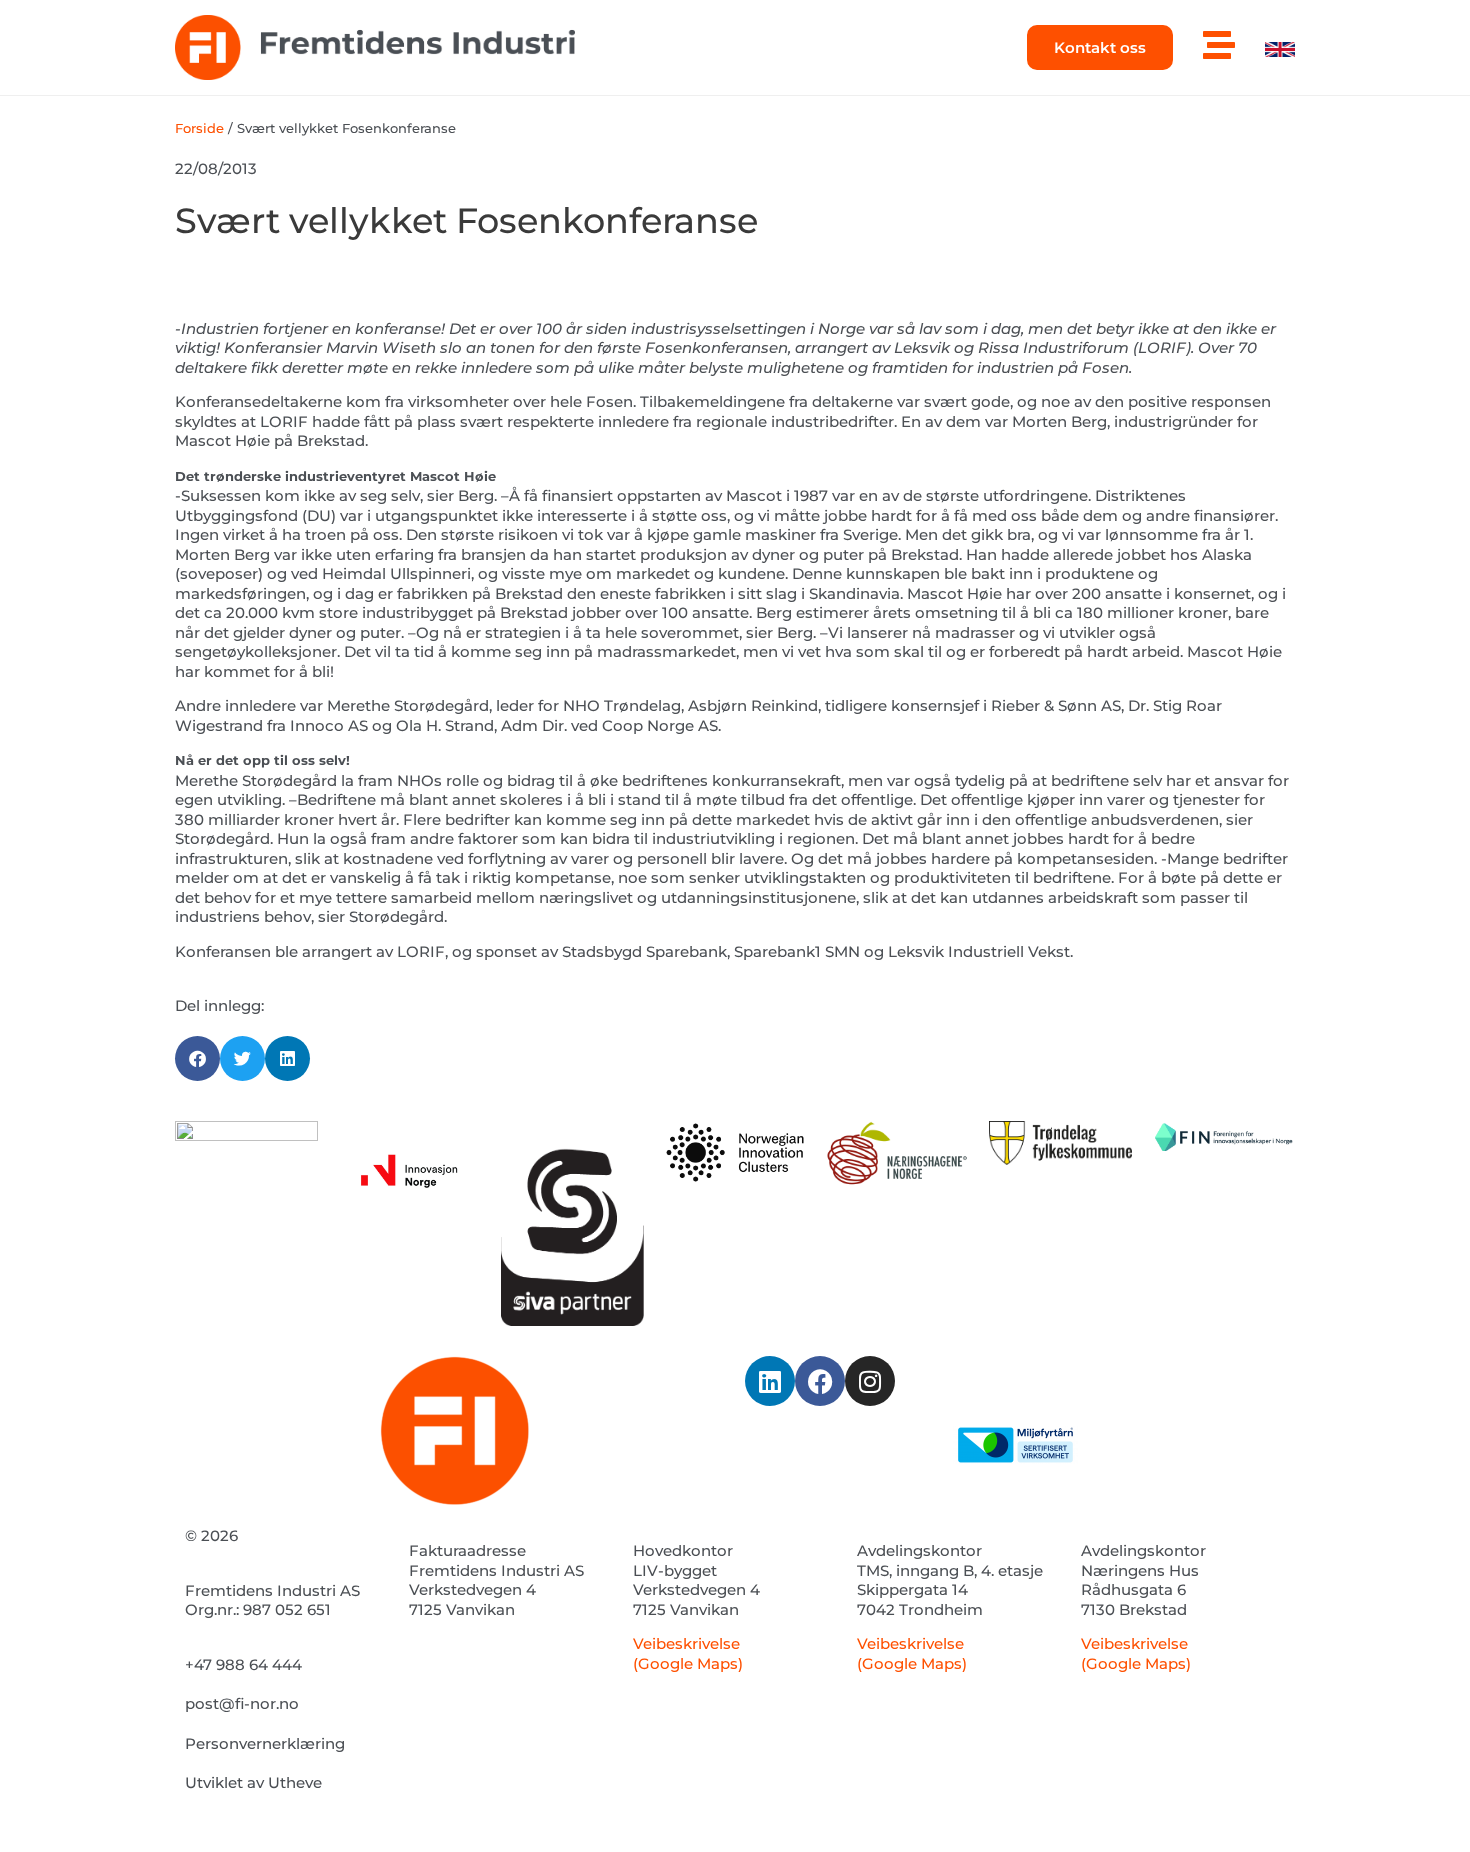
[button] (197, 1058)
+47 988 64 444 (243, 1664)
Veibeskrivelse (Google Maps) (688, 1653)
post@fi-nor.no (242, 1703)
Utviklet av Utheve (253, 1782)
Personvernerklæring (265, 1743)
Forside (199, 128)
